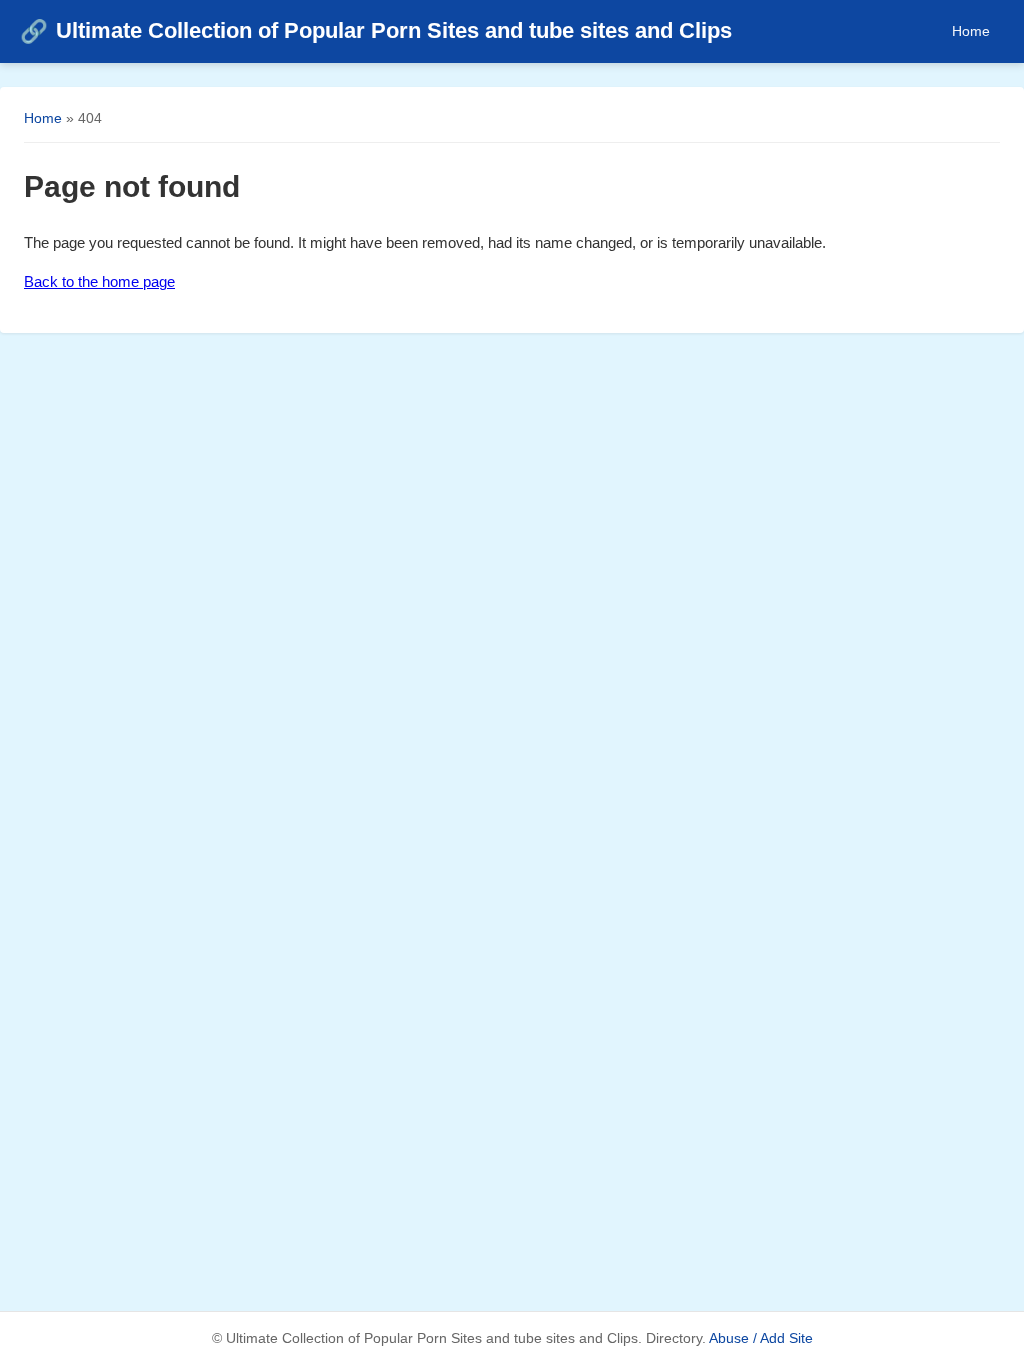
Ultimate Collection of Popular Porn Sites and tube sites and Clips (376, 30)
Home (971, 31)
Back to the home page (99, 281)
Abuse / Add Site (761, 1338)
